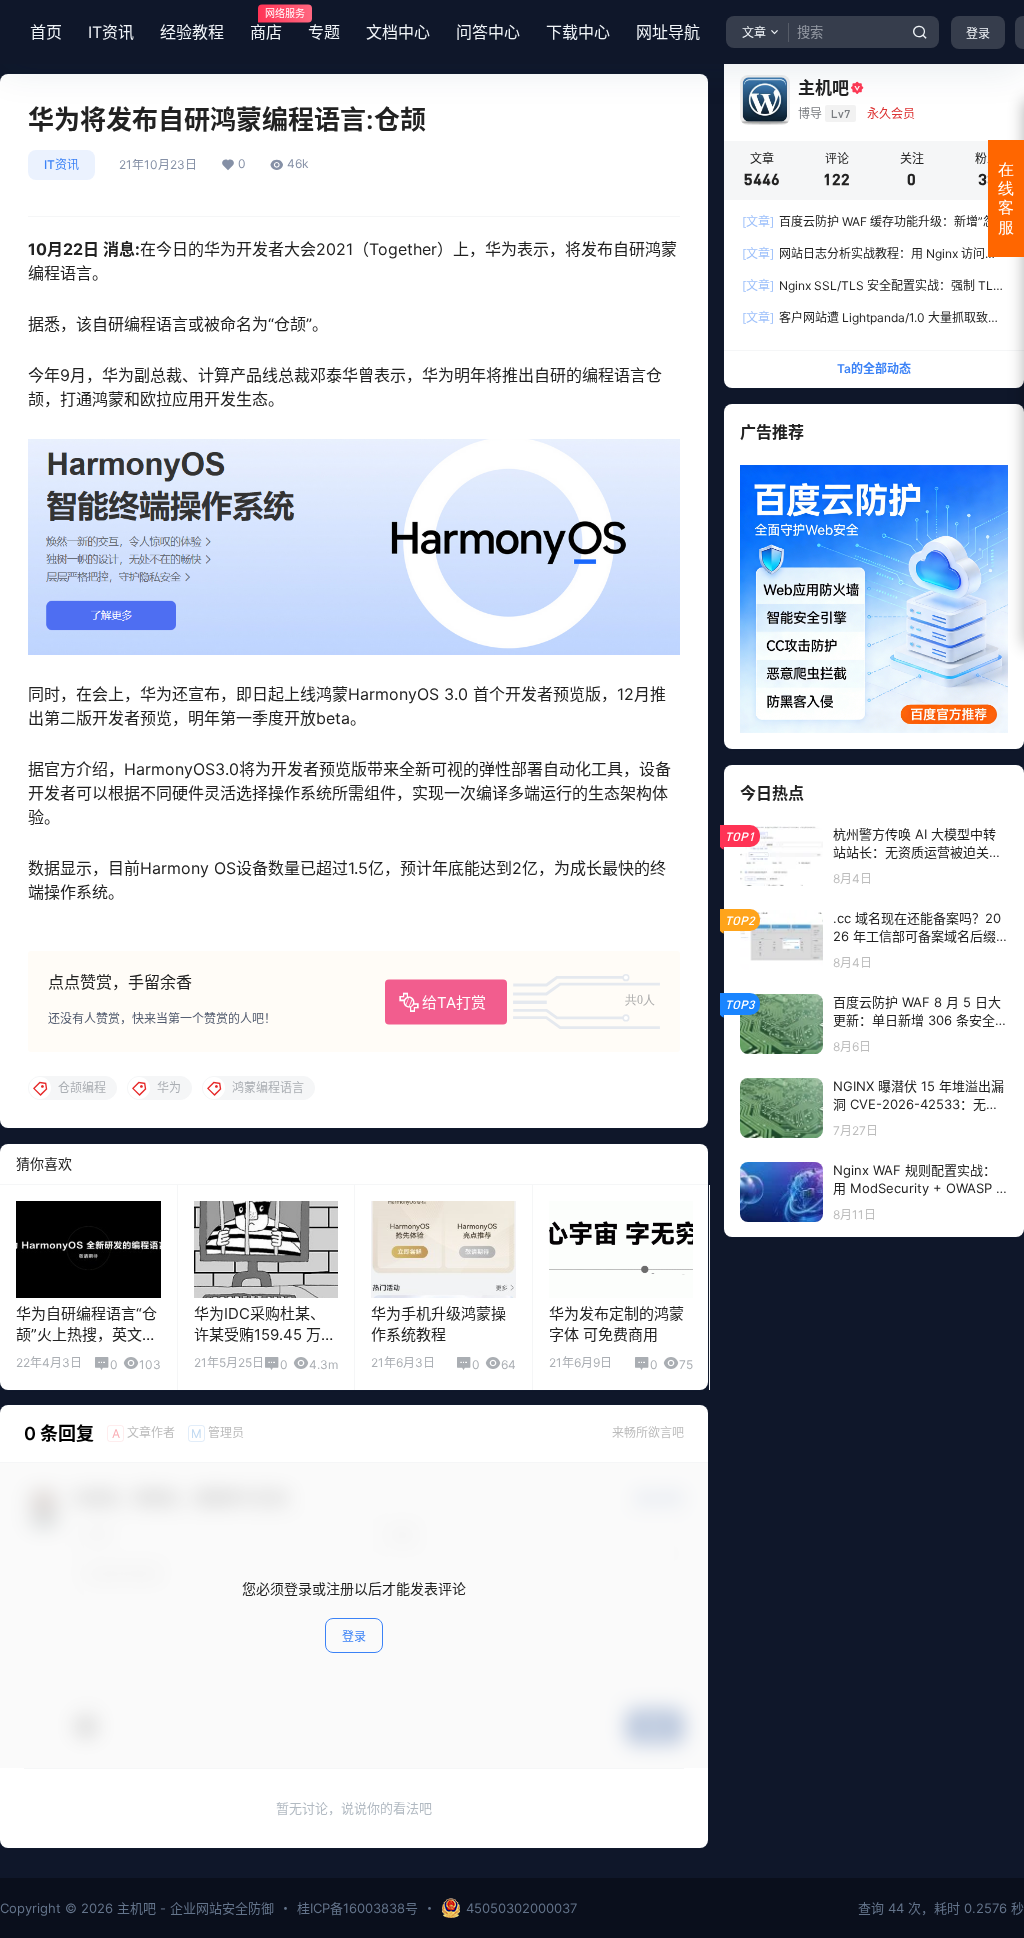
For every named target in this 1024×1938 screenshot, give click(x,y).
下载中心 (578, 32)
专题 (324, 32)
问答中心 (488, 32)
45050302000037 (521, 1908)
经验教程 (192, 32)
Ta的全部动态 (874, 368)
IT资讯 (111, 32)
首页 (46, 32)
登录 (978, 33)
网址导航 (668, 32)
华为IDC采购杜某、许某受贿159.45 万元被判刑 (265, 1334)
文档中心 (398, 32)
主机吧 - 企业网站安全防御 (193, 1908)
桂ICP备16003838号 (357, 1908)
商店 (266, 25)
